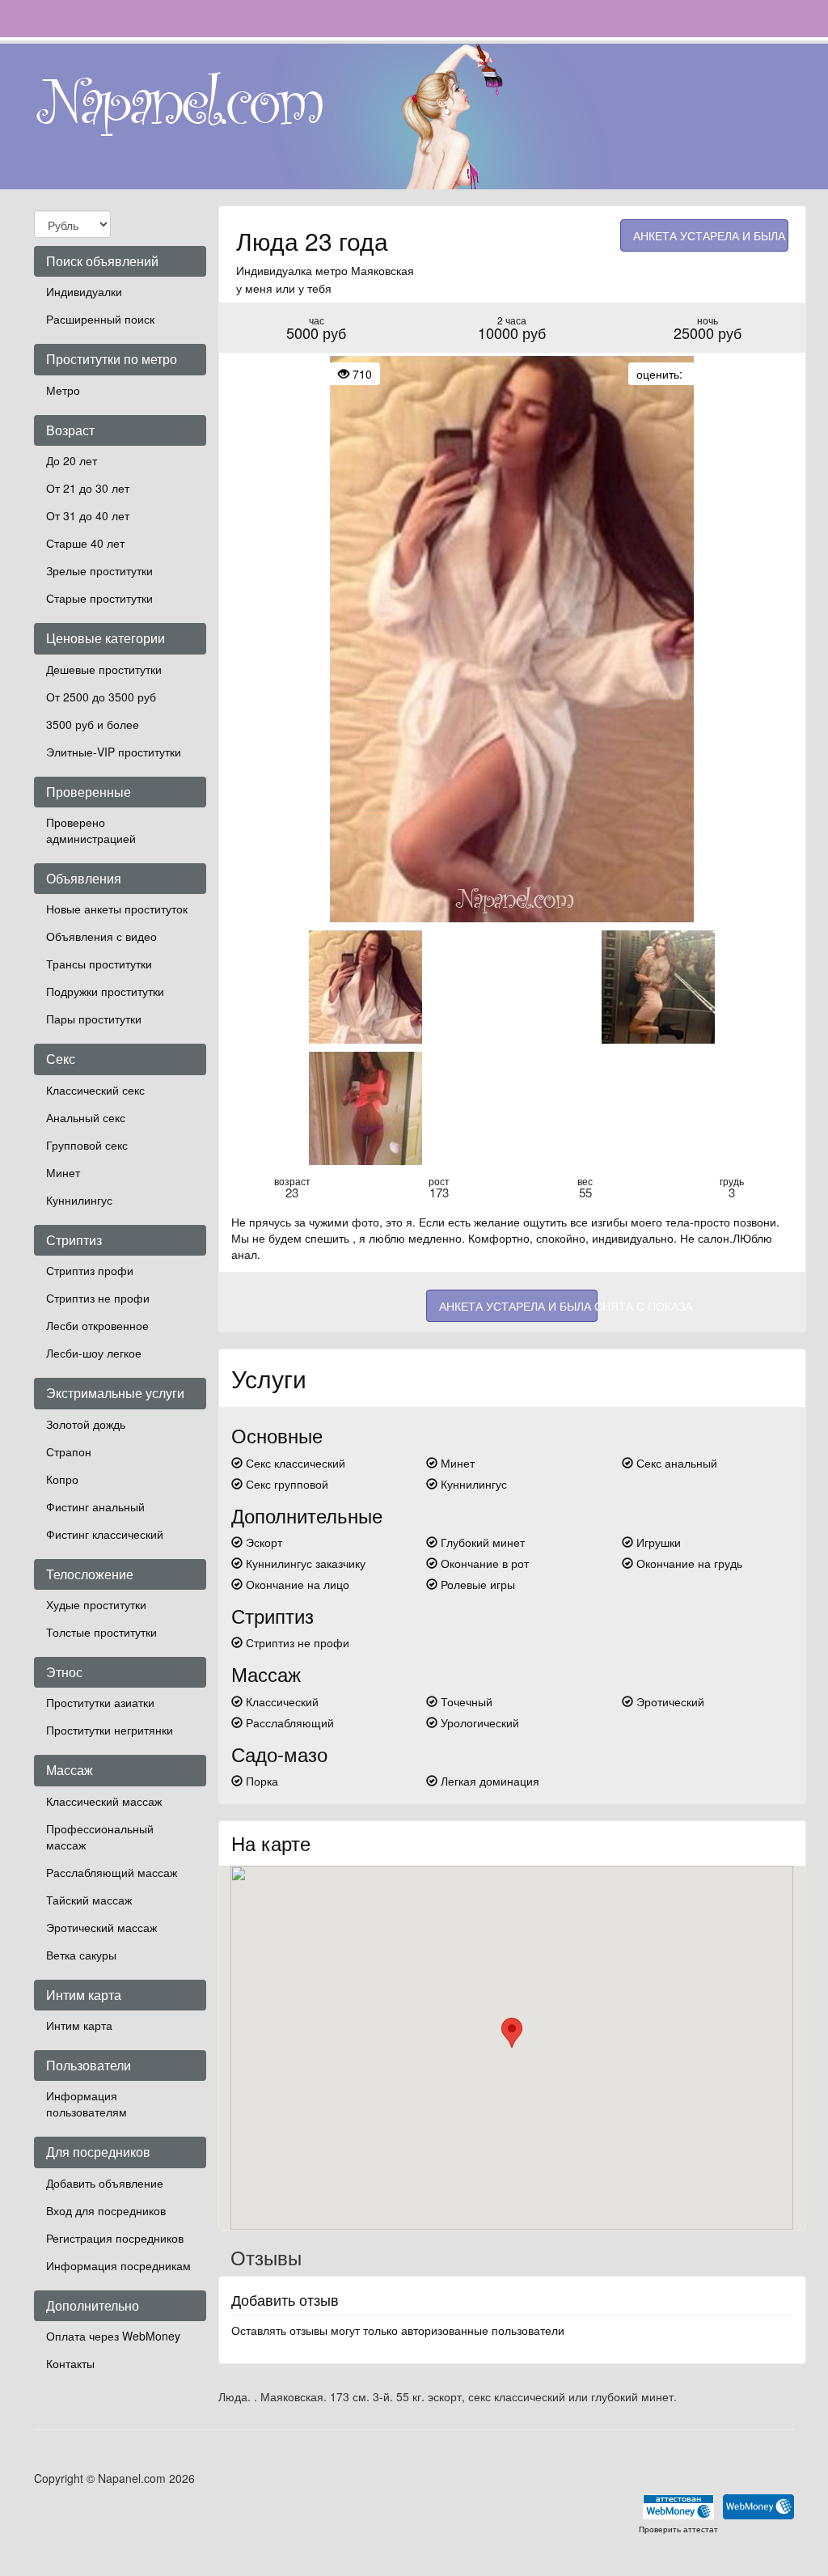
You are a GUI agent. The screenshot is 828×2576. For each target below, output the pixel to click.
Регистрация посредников (115, 2238)
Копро (62, 1479)
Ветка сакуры (81, 1955)
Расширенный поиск (100, 319)
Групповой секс (87, 1145)
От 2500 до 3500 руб (101, 697)
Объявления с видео (101, 936)
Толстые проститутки (101, 1632)
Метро (63, 390)
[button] (512, 2033)
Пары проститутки (94, 1019)
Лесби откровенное (97, 1325)
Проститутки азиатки (100, 1702)
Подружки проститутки (105, 991)
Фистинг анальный (95, 1506)
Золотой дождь (86, 1424)
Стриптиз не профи (98, 1298)
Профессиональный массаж (100, 1837)
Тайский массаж (89, 1900)
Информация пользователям (87, 2104)
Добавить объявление (105, 2183)
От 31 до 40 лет (88, 515)
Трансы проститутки (99, 964)
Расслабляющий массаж (112, 1872)
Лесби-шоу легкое (94, 1353)
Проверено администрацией (91, 830)
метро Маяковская (365, 270)
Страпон (69, 1451)
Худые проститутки (96, 1604)
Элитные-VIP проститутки (114, 752)
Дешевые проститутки (104, 669)
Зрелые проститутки (99, 570)
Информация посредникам (118, 2265)
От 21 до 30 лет (88, 488)
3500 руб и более (93, 724)
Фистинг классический (105, 1534)
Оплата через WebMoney (113, 2336)
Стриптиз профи (90, 1270)
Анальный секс (86, 1117)
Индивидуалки (84, 291)
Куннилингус (79, 1200)
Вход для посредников (106, 2210)
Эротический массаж (101, 1927)
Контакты (70, 2363)
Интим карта (79, 2025)
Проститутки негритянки (110, 1730)
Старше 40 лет (85, 543)
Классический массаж (104, 1801)
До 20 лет (72, 460)
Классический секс (95, 1090)
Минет (63, 1172)
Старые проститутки (99, 598)
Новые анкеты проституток (117, 909)
